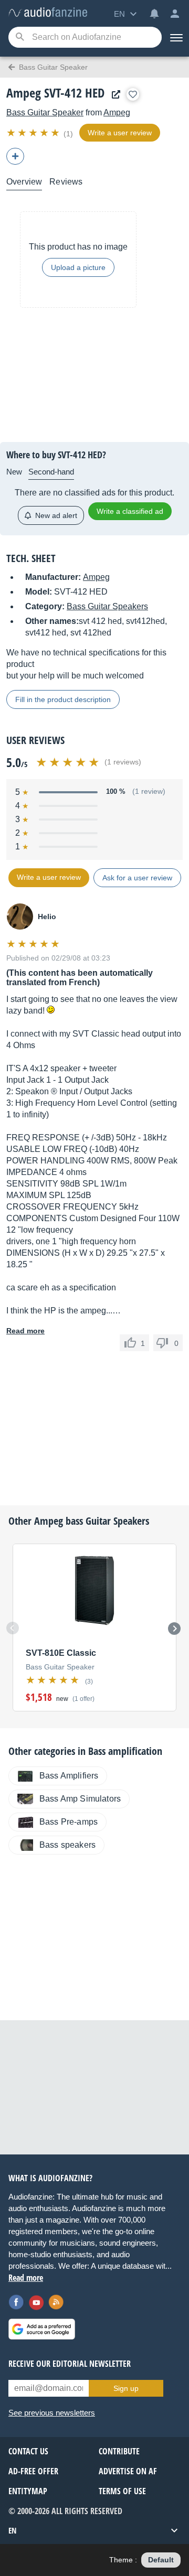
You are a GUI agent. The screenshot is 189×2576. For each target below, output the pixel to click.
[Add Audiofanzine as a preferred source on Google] (42, 2329)
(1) (68, 134)
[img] (34, 133)
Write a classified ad (130, 511)
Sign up (126, 2388)
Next (174, 1629)
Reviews (66, 182)
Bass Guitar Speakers (107, 606)
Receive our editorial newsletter (70, 2364)
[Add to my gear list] (133, 94)
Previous (13, 1628)
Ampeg (117, 112)
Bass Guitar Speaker (45, 112)
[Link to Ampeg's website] (113, 95)
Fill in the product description (63, 699)
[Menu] (175, 37)
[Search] (20, 37)
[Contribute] (15, 156)
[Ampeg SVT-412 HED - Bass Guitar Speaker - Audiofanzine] (48, 13)
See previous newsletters (52, 2413)
